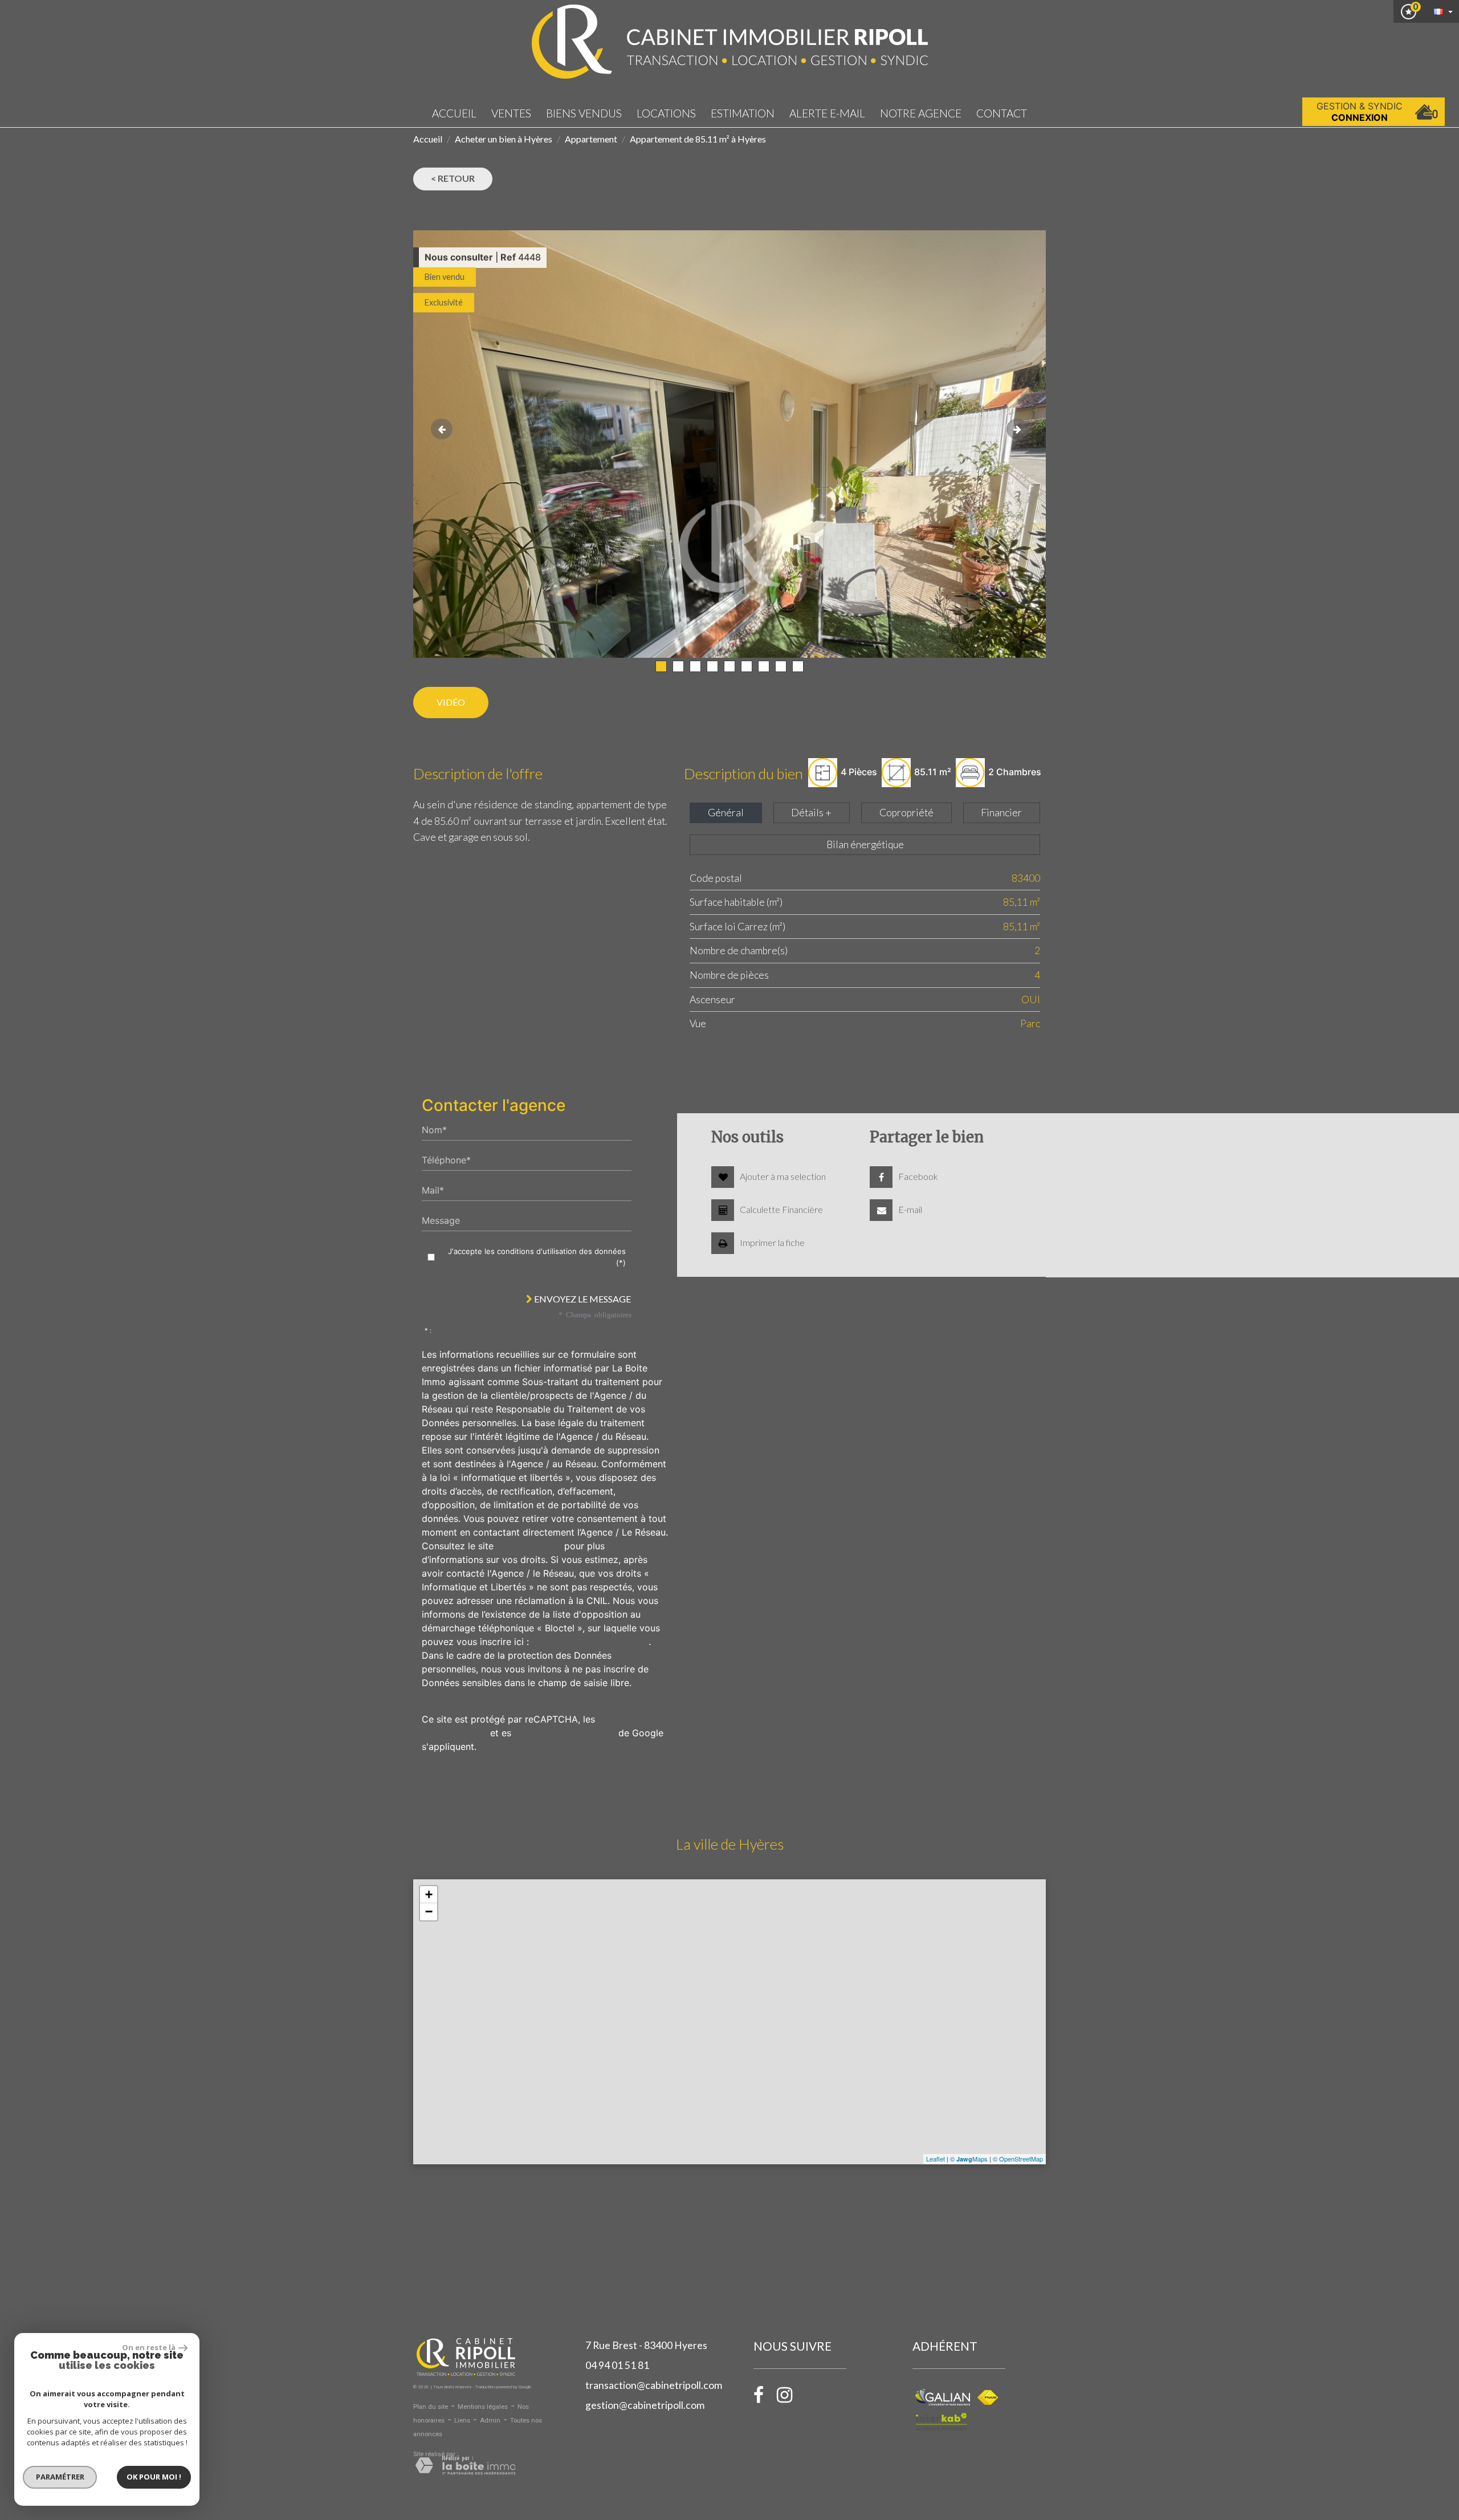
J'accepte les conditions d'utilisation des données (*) (537, 1257)
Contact (1002, 113)
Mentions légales (483, 2407)
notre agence (921, 113)
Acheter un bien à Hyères (504, 139)
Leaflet (936, 2159)
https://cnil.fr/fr (529, 1546)
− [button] (429, 1912)
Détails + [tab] (811, 813)
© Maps (969, 2159)
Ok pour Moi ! (154, 2477)
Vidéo (451, 702)
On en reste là (149, 2347)
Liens (462, 2421)
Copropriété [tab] (906, 813)
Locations (666, 113)
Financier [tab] (1001, 813)
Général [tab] (726, 813)
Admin (490, 2421)
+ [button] (429, 1894)
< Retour (453, 178)
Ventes (511, 113)
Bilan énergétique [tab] (865, 844)
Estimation (743, 113)
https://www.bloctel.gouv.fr (590, 1642)
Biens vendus (584, 113)
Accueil (454, 113)
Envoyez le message (582, 1299)
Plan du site (431, 2407)
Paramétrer (60, 2477)
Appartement (591, 139)
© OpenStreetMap (1018, 2159)
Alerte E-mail (827, 113)
